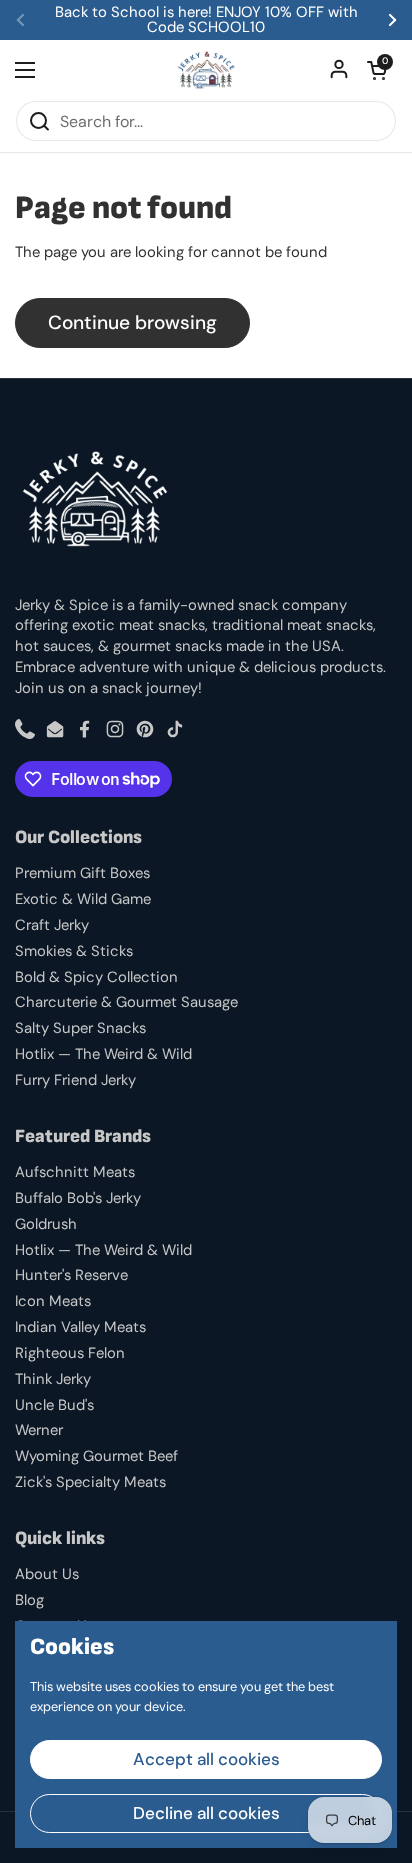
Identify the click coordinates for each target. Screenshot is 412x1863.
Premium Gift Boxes (82, 873)
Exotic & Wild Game (83, 899)
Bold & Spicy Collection (96, 977)
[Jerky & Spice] (206, 70)
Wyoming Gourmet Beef (96, 1456)
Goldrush (46, 1224)
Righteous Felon (70, 1353)
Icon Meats (53, 1301)
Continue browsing (132, 322)
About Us (47, 1574)
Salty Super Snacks (80, 1028)
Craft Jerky (52, 925)
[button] (377, 70)
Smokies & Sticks (74, 951)
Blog (29, 1600)
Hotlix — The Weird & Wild (103, 1054)
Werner (39, 1430)
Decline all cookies (206, 1813)
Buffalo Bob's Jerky (78, 1198)
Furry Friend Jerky (75, 1080)
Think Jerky (53, 1379)
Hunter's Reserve (71, 1275)
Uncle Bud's (54, 1405)
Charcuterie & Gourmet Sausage (126, 1002)
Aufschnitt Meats (75, 1172)
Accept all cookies (206, 1759)
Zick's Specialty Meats (90, 1482)
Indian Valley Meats (80, 1327)
